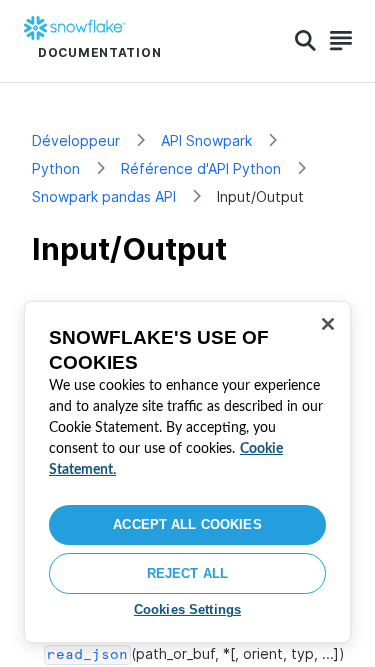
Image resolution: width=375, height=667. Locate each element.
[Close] (328, 324)
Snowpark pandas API (104, 196)
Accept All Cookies (187, 524)
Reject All (187, 573)
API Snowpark (206, 140)
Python (56, 168)
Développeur (76, 140)
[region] (187, 472)
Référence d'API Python (201, 168)
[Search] (305, 41)
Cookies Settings (187, 609)
